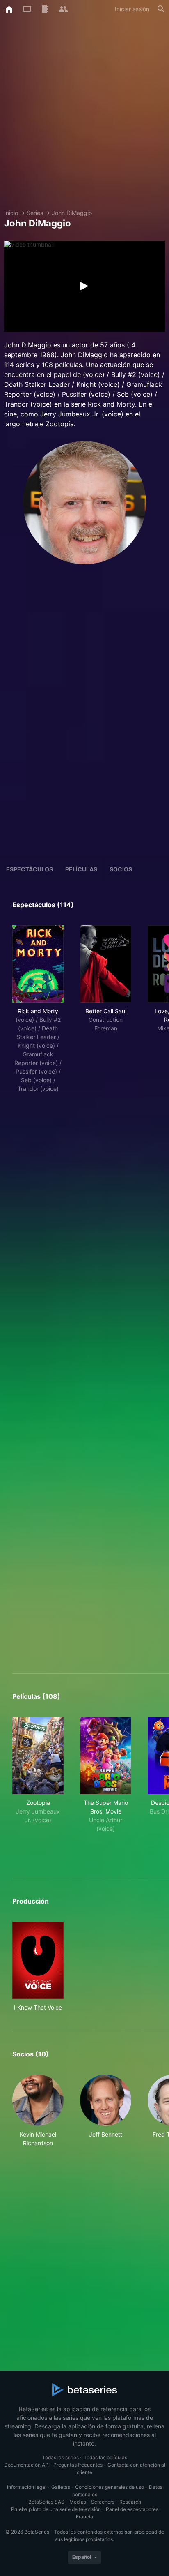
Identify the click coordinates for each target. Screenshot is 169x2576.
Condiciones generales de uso (110, 2487)
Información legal (27, 2487)
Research (130, 2502)
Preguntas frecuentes (78, 2465)
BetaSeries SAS (46, 2502)
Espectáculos (30, 869)
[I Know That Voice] (38, 1960)
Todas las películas (105, 2457)
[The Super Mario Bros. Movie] (106, 1756)
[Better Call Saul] (106, 964)
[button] (38, 2111)
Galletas (61, 2487)
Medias (78, 2502)
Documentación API (27, 2465)
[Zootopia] (38, 1756)
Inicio (11, 213)
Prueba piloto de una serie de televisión (56, 2509)
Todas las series (61, 2457)
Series (35, 213)
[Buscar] (161, 9)
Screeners (103, 2502)
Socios (121, 869)
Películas (81, 869)
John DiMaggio (72, 213)
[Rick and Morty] (38, 964)
